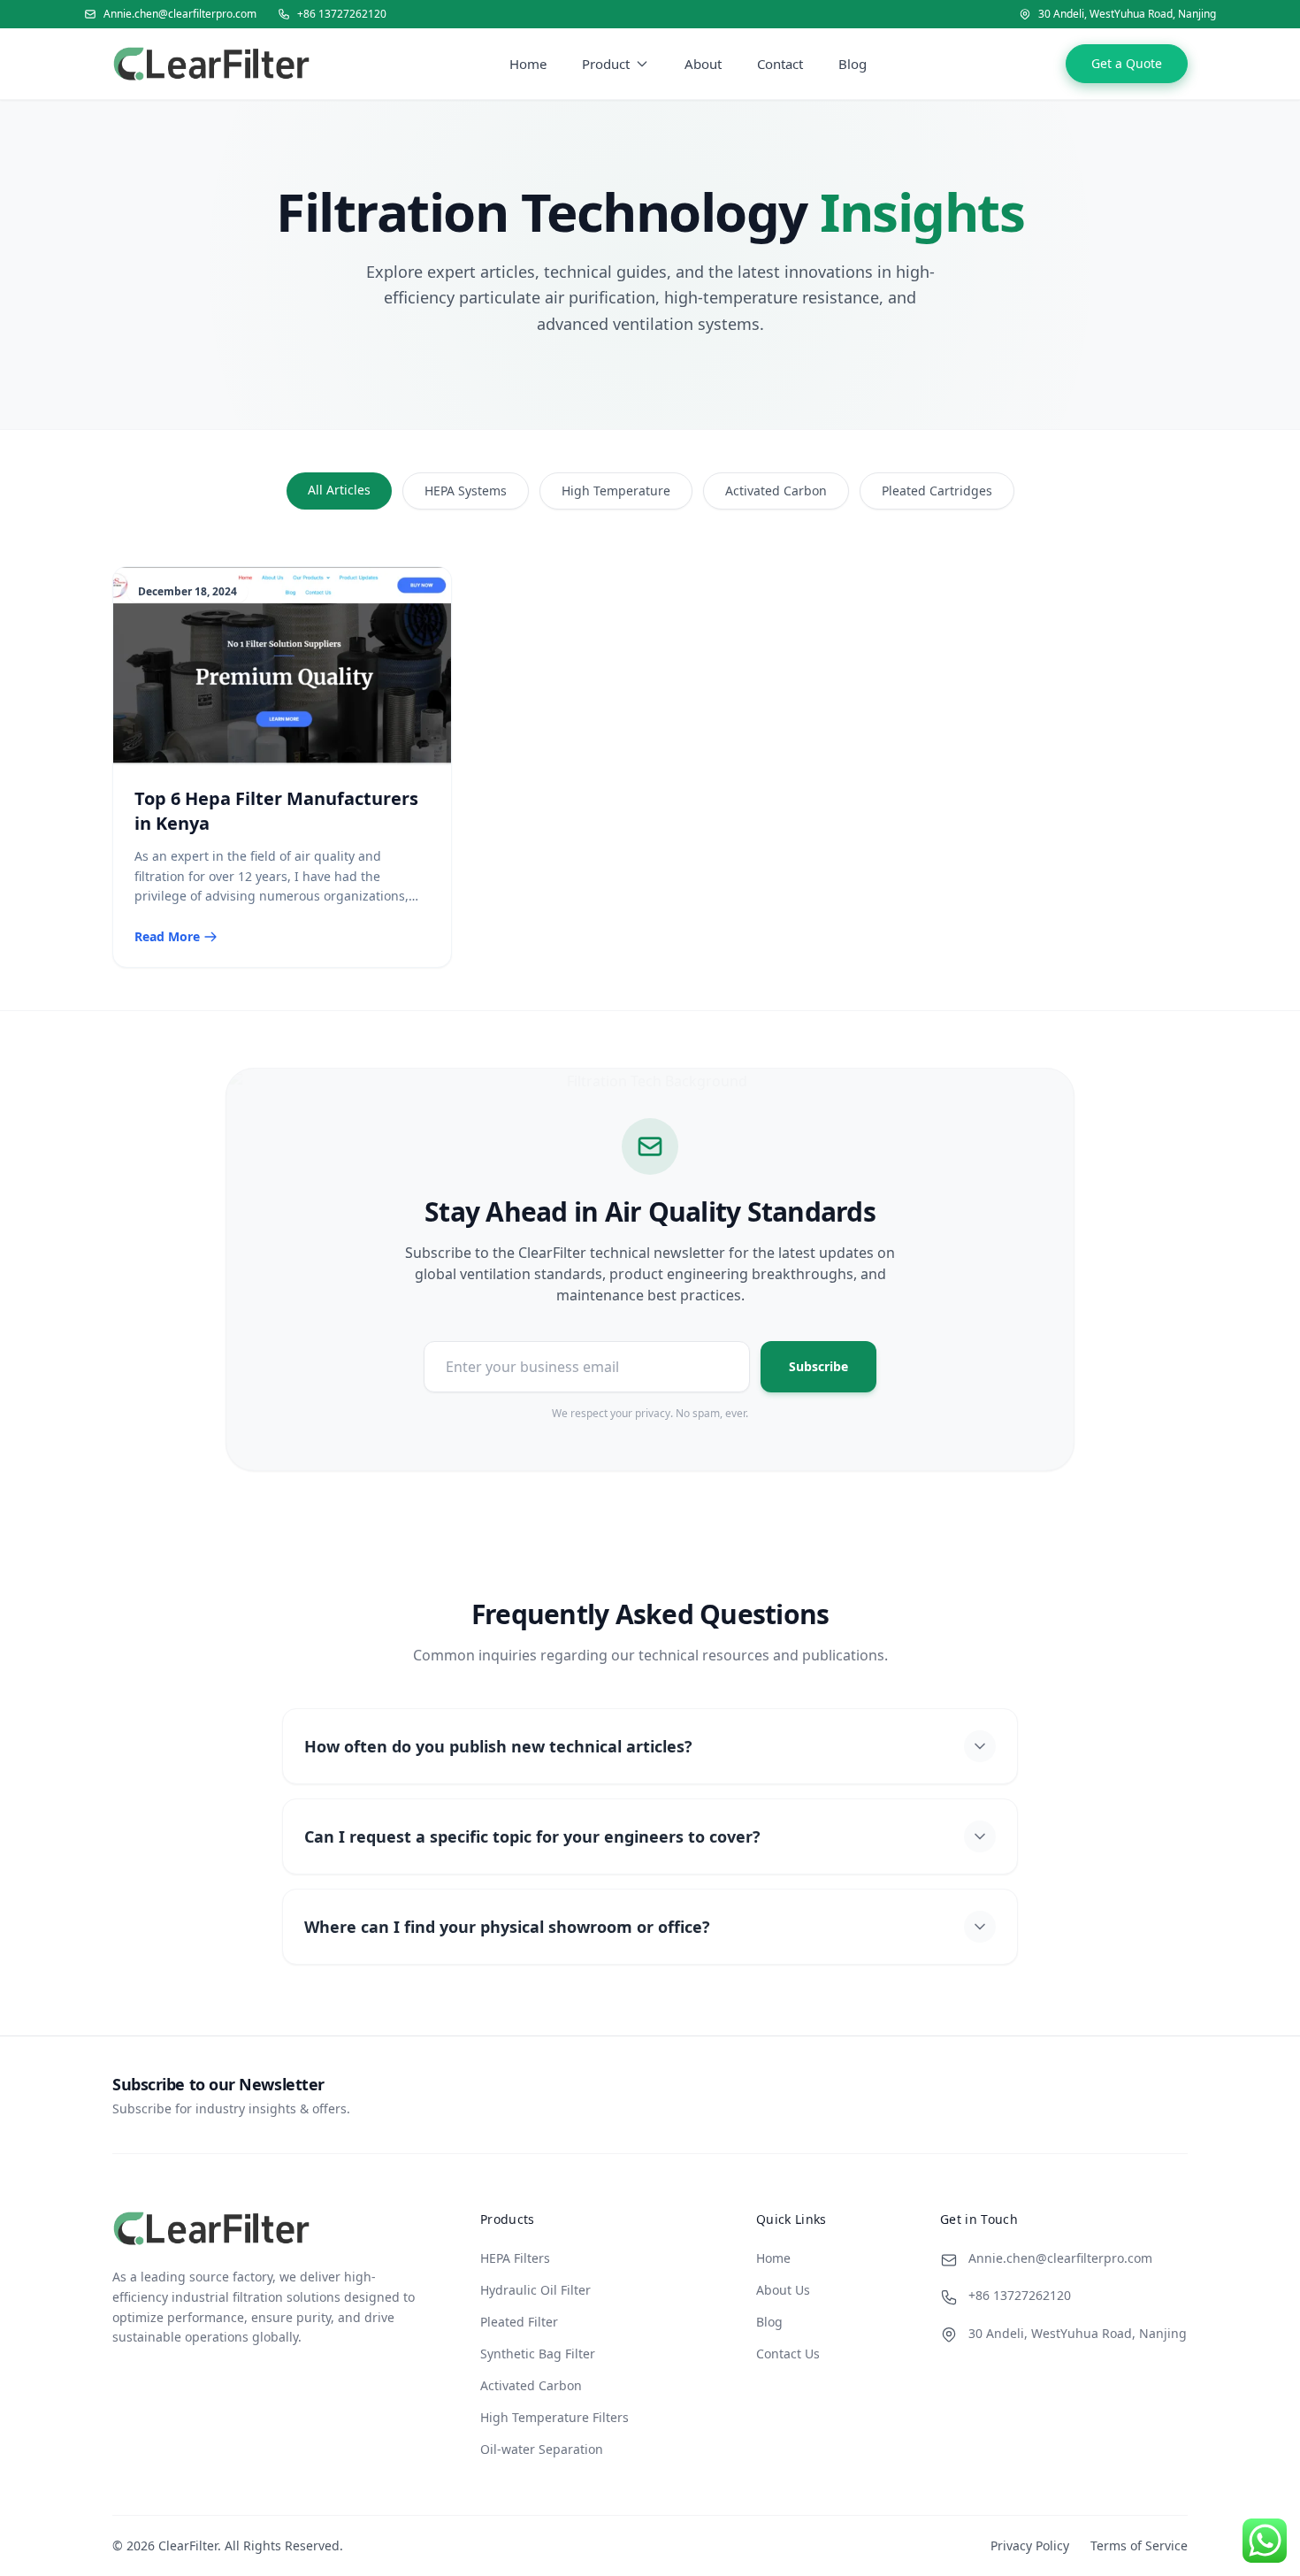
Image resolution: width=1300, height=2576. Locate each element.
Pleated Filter (519, 2322)
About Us (783, 2290)
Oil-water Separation (542, 2449)
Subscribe (818, 1366)
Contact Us (788, 2354)
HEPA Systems (466, 491)
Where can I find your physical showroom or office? (507, 1927)
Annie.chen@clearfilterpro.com (180, 14)
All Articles (339, 490)
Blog (853, 64)
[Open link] (211, 64)
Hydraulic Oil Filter (535, 2290)
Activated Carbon (776, 491)
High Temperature (616, 491)
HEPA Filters (515, 2258)
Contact (780, 64)
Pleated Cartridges (937, 491)
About (703, 64)
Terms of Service (1139, 2545)
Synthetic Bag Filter (538, 2354)
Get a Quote (1127, 63)
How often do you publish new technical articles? (498, 1746)
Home (528, 64)
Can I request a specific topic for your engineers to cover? (532, 1836)
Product (606, 64)
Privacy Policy (1030, 2545)
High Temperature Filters (554, 2417)
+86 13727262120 (342, 14)
